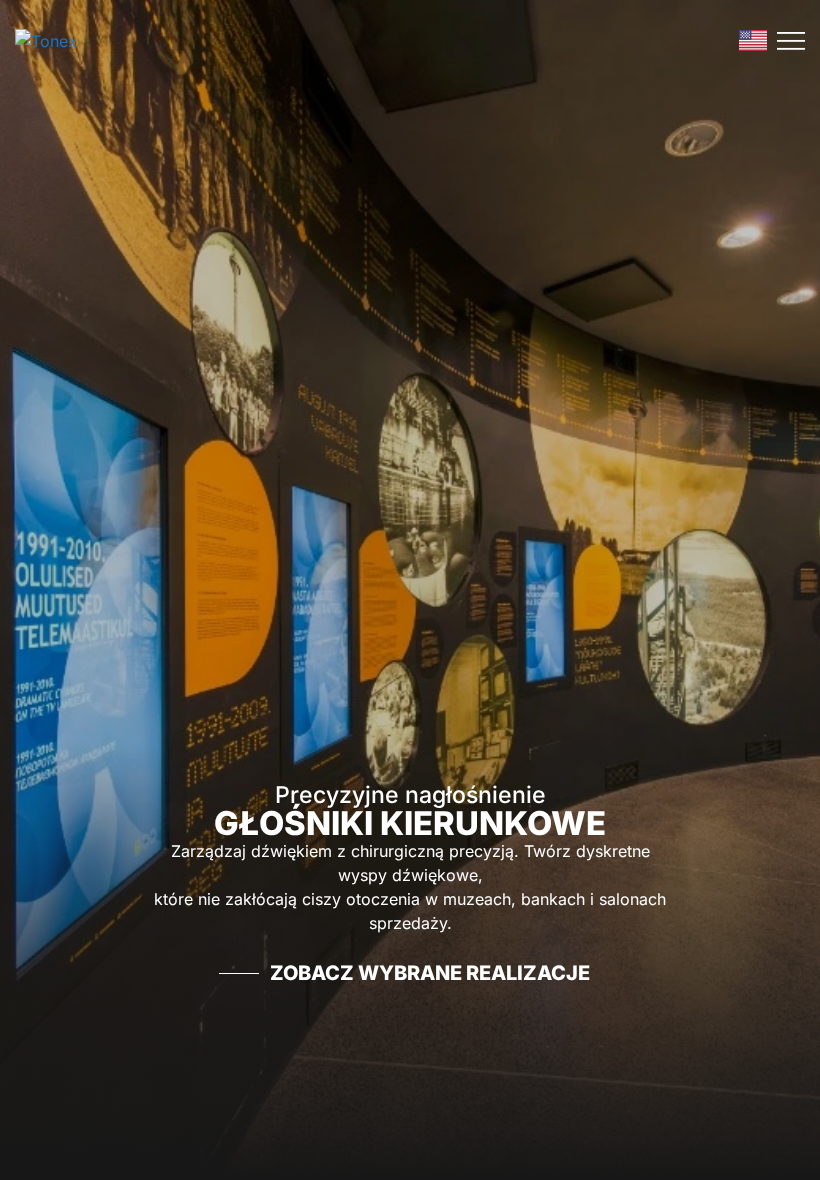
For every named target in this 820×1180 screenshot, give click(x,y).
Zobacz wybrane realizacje (430, 973)
